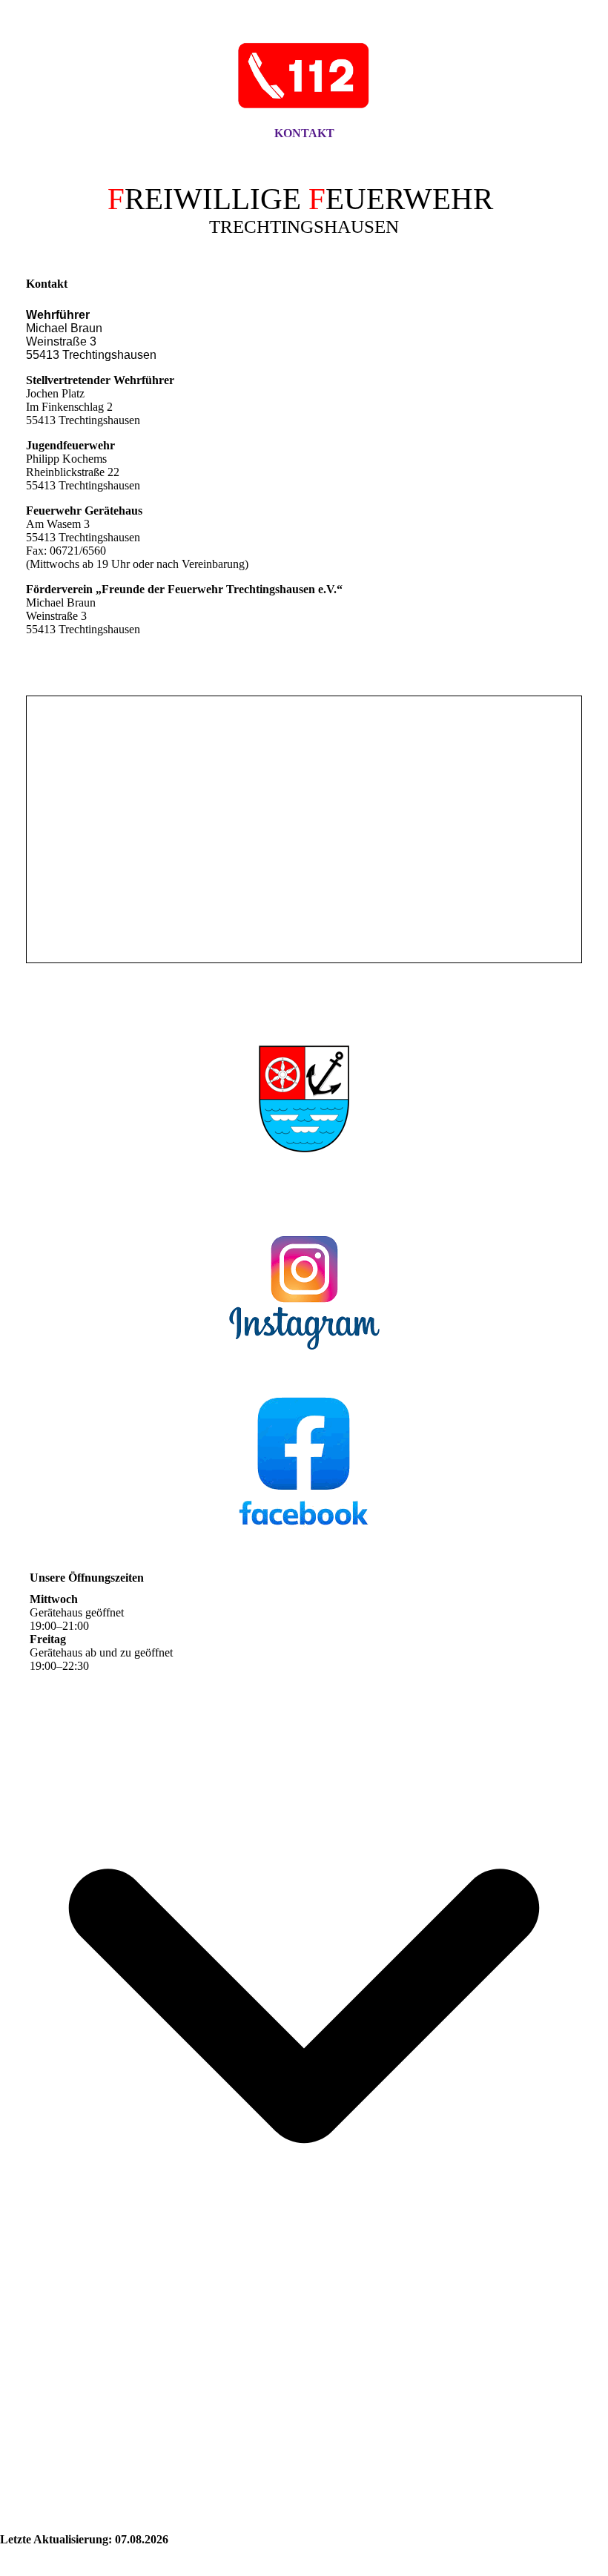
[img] (304, 76)
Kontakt (304, 133)
